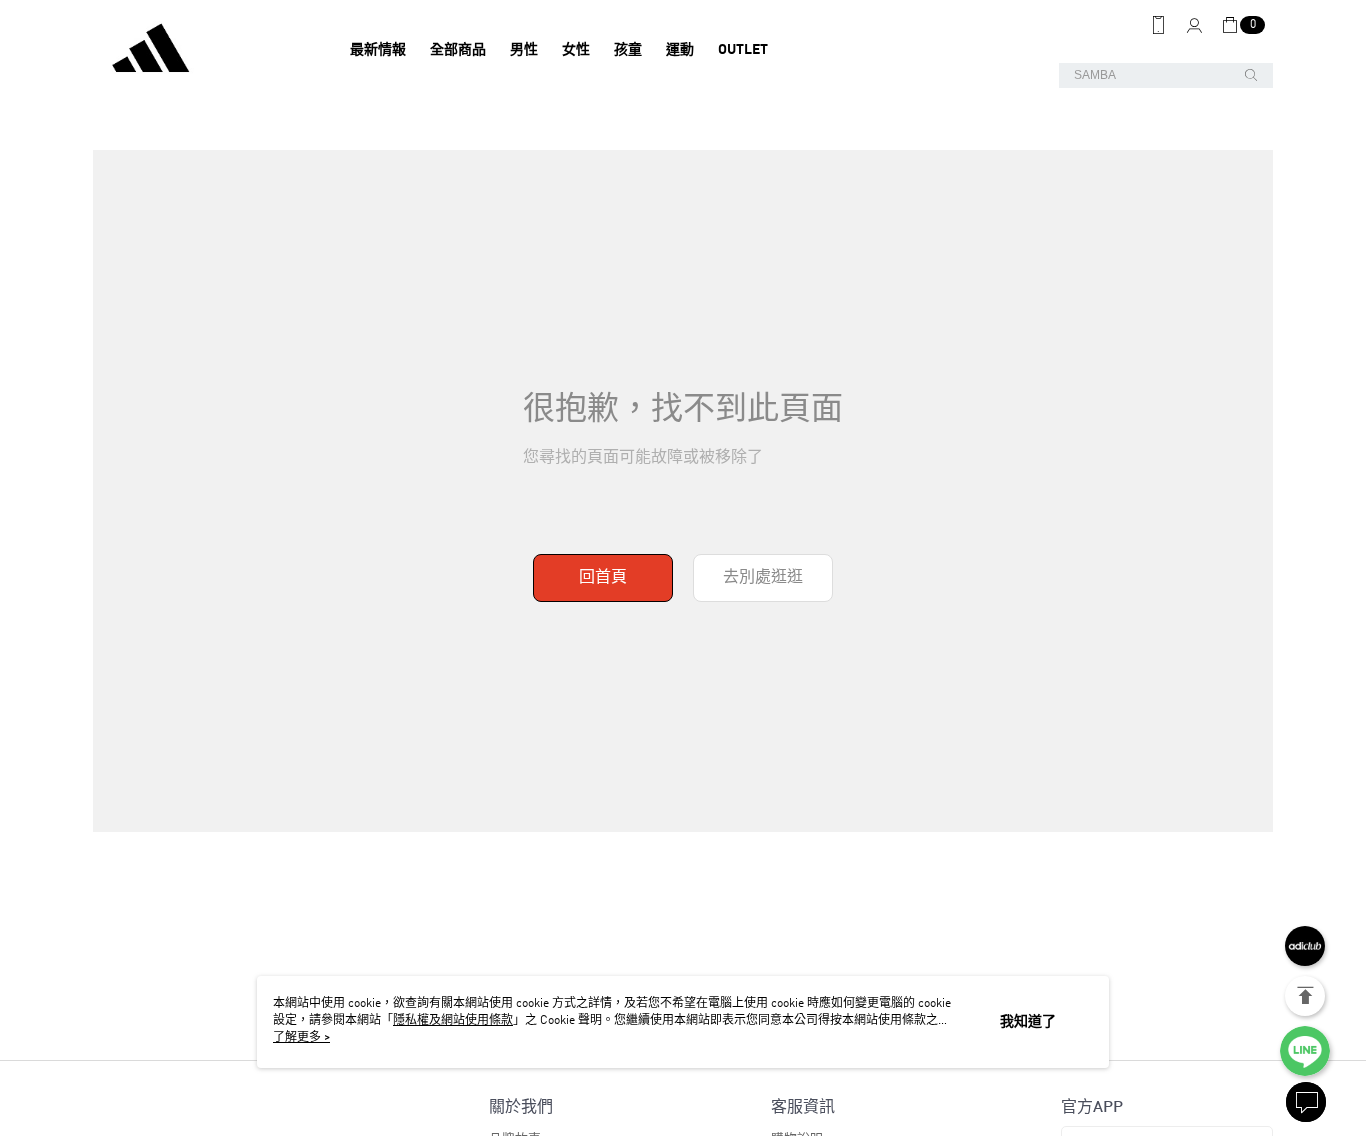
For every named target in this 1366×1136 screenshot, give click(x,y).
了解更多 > (301, 1038)
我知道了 (1028, 1022)
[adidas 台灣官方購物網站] (204, 50)
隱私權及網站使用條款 (453, 1021)
